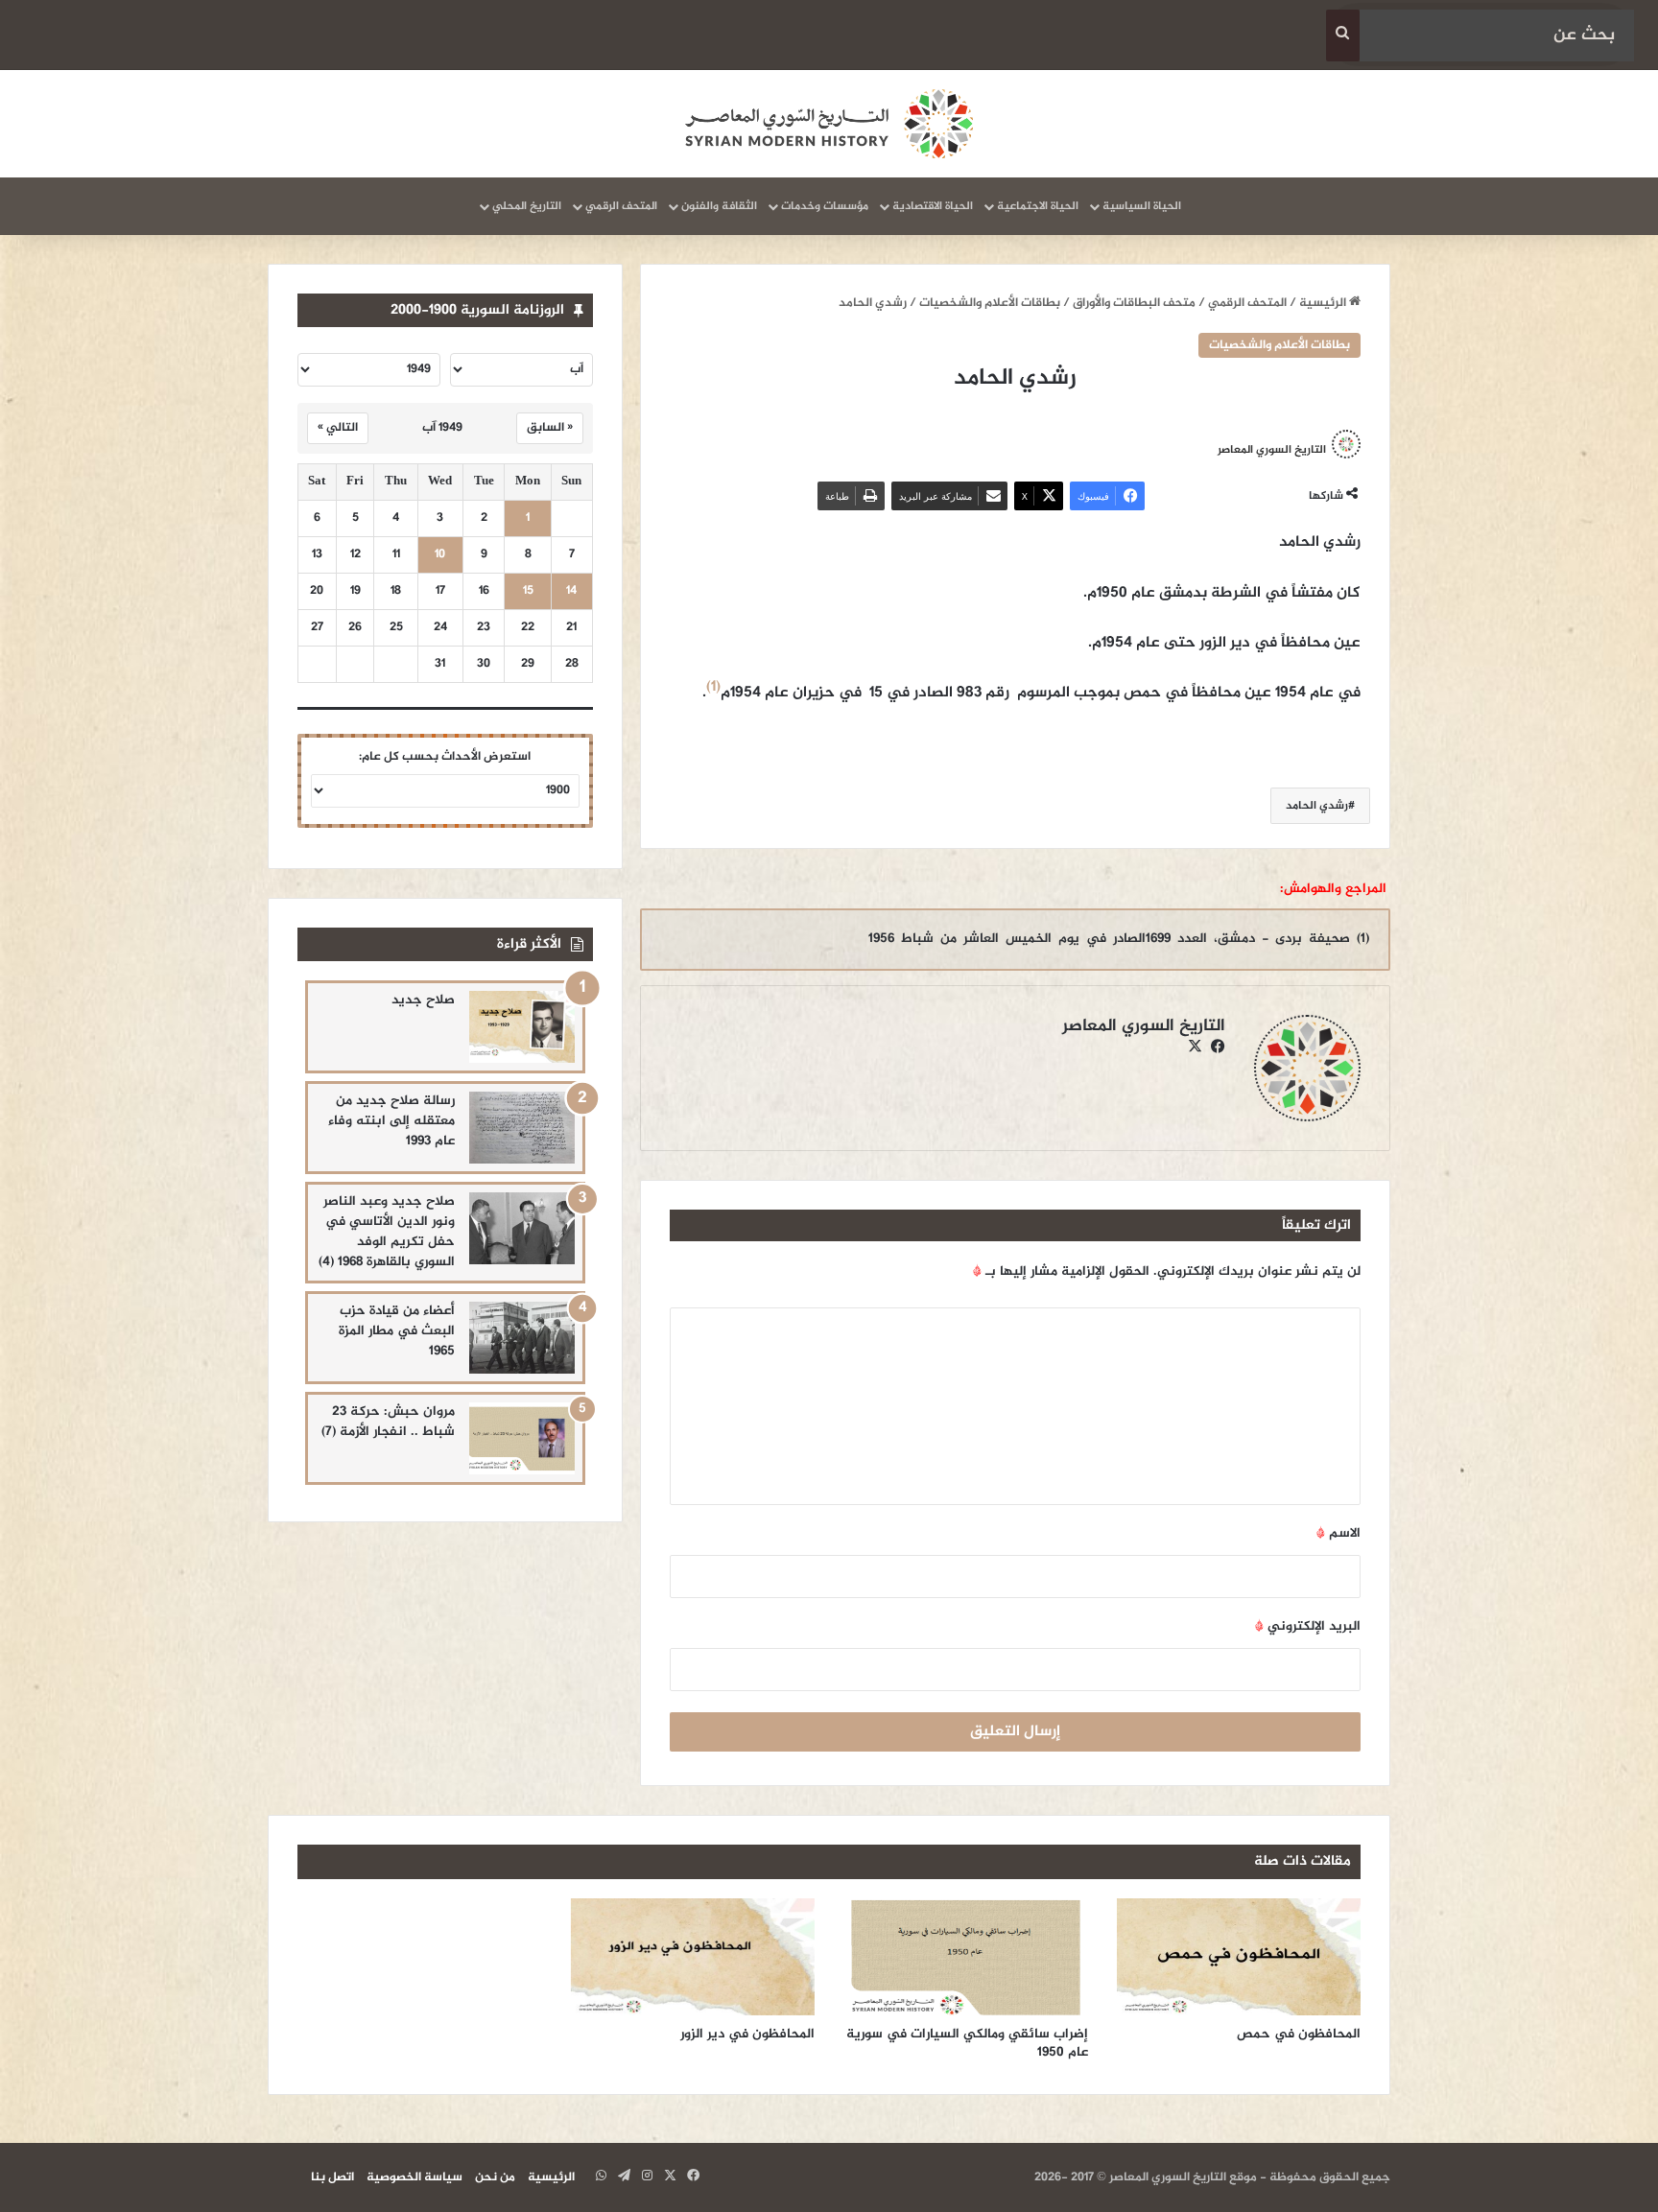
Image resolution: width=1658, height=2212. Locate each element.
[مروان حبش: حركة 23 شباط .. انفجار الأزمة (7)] (522, 1438)
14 (571, 591)
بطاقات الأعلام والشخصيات (990, 303)
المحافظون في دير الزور (747, 2034)
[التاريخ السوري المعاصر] (829, 124)
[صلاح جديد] (522, 1027)
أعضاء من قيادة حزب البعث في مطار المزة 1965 (397, 1331)
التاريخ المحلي (527, 206)
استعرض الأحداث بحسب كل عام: (445, 757)
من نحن (495, 2177)
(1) (713, 687)
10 (440, 555)
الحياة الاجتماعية (1038, 206)
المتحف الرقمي (621, 206)
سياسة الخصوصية (414, 2177)
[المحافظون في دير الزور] (693, 1957)
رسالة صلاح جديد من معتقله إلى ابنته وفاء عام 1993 (391, 1121)
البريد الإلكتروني (1308, 1626)
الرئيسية (1324, 303)
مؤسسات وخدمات (825, 206)
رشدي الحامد (1317, 806)
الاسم (1338, 1533)
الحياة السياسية (1142, 206)
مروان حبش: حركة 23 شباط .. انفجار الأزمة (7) (388, 1422)
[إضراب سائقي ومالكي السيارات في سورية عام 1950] (966, 1957)
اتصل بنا (332, 2177)
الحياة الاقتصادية (933, 206)
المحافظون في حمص (1299, 2034)
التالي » (338, 428)
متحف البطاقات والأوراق (1134, 303)
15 (528, 591)
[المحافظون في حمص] (1239, 1957)
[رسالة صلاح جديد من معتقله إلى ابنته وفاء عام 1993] (522, 1128)
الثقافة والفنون (719, 206)
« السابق (550, 428)
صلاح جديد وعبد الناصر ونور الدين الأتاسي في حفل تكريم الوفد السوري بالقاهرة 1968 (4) (387, 1232)
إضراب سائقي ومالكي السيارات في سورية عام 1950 (967, 2043)
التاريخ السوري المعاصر (1272, 449)
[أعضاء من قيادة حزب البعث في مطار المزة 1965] (522, 1338)
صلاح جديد (423, 1000)
